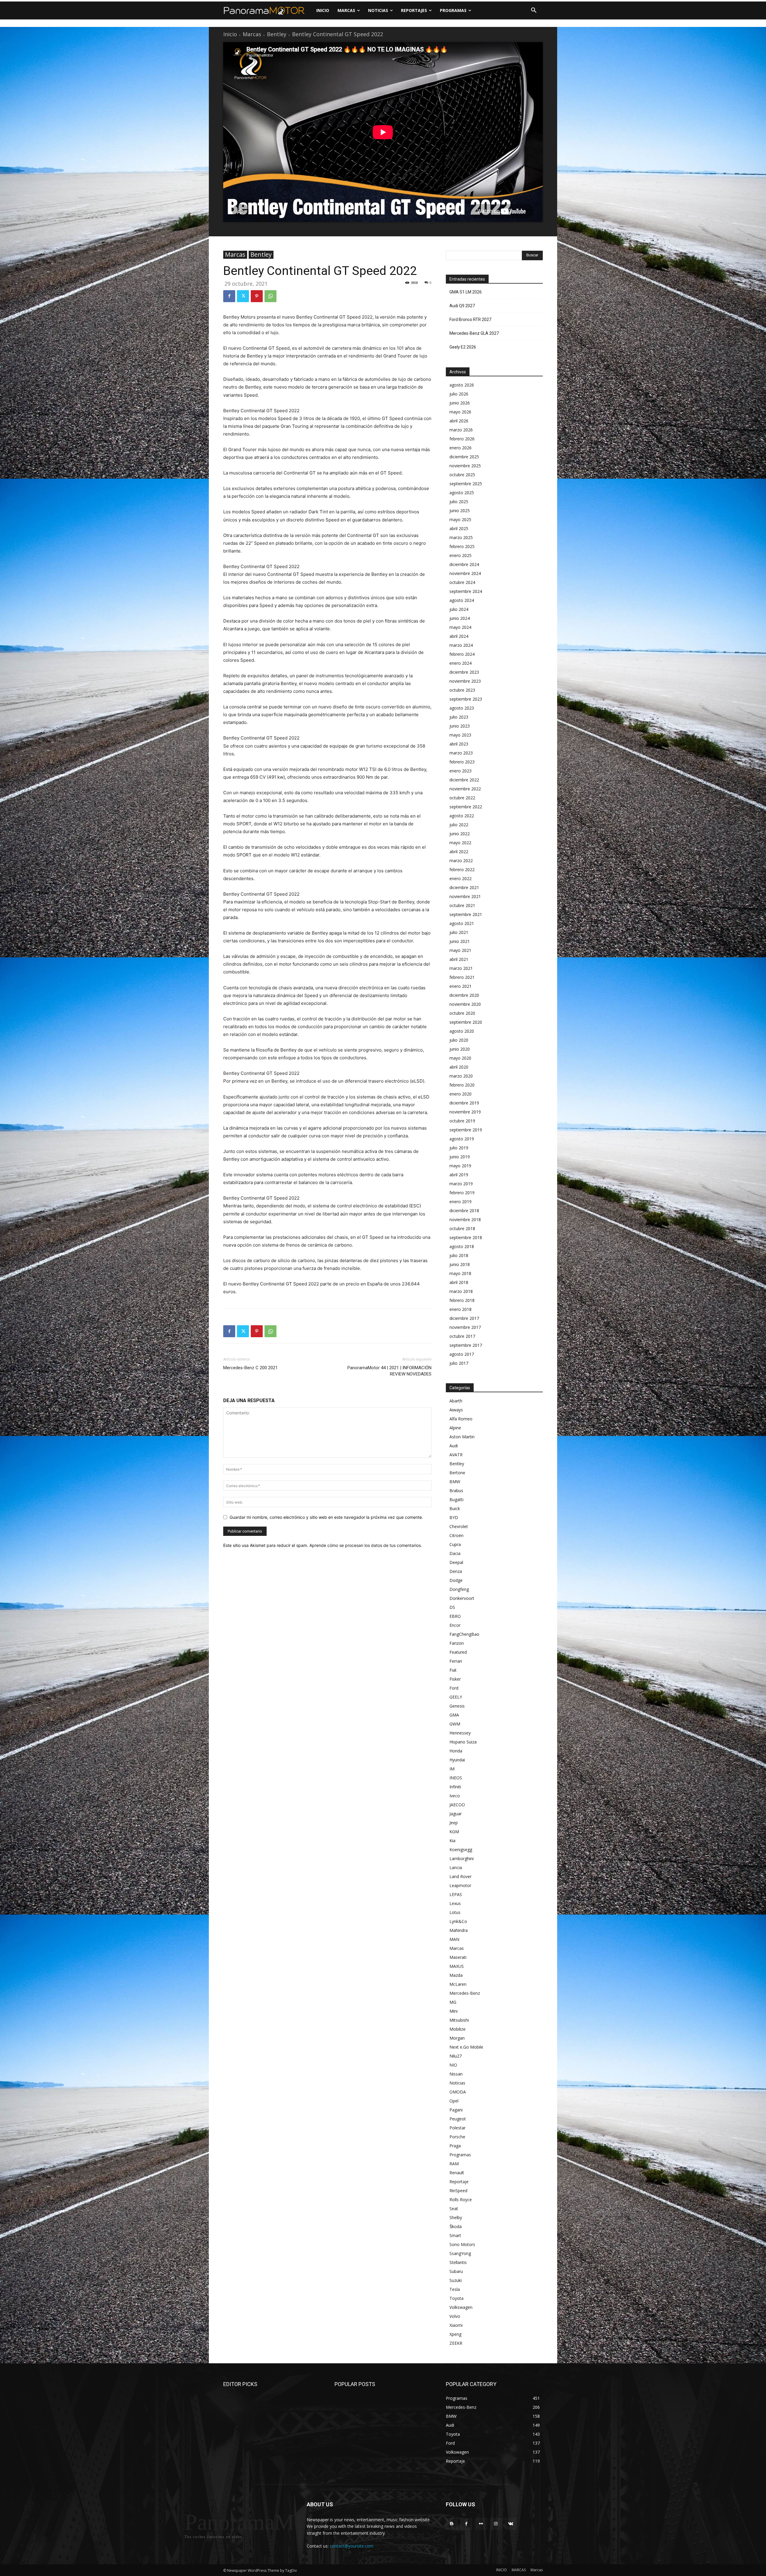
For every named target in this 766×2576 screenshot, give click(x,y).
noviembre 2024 (465, 573)
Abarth (456, 1401)
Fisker (455, 1679)
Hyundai (457, 1760)
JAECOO (457, 1805)
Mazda (456, 1975)
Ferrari (456, 1661)
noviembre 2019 (465, 1112)
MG (453, 2002)
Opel (454, 2101)
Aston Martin (462, 1437)
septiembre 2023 (466, 699)
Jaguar (456, 1814)
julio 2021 (459, 932)
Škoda (456, 2226)
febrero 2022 (462, 869)
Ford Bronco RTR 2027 (470, 319)
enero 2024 (460, 663)
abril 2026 (459, 421)
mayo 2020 (460, 1058)
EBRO (455, 1616)
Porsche (457, 2137)
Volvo (455, 2316)
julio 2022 (459, 825)
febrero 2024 (462, 654)
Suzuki (456, 2280)
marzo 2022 (461, 861)
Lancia (456, 1867)
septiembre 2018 (466, 1237)
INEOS (456, 1778)
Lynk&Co (458, 1921)
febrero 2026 (462, 439)
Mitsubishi (459, 2020)
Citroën (456, 1535)
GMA (454, 1715)
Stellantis (458, 2262)
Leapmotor (460, 1885)
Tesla (455, 2289)
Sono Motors (462, 2244)
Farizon (457, 1643)
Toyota (456, 2298)
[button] (534, 10)
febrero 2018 (462, 1300)
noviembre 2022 (465, 789)
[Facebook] (229, 296)
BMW (455, 1482)
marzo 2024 (461, 645)
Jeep (454, 1823)
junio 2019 (460, 1157)
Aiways (456, 1410)
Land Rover (460, 1876)
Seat (454, 2208)
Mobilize (458, 2029)
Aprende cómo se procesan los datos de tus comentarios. (366, 1545)
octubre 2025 (462, 475)
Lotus (455, 1912)
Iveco (455, 1796)
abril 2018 (459, 1282)
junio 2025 (460, 511)
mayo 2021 (460, 950)
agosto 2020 (462, 1031)
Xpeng (455, 2334)
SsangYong (460, 2253)
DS (452, 1607)
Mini (453, 2011)
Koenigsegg (461, 1850)
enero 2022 (460, 878)
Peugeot (458, 2119)
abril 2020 (459, 1067)
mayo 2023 (460, 735)
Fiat (453, 1670)
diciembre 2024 (464, 564)
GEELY (456, 1697)
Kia (452, 1841)
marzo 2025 (461, 537)
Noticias (457, 2083)
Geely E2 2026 (463, 347)
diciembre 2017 (464, 1318)
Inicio (230, 34)
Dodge (456, 1580)
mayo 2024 (460, 627)
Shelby (456, 2217)
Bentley (277, 34)
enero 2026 (460, 448)
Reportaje (459, 2182)
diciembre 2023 (464, 672)
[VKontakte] (511, 2524)
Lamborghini (462, 1858)
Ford (454, 1688)
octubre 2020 (462, 1013)
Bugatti (456, 1500)
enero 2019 (460, 1202)
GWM (455, 1724)
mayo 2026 (460, 412)
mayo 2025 (460, 519)
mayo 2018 (460, 1273)
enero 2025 (460, 555)
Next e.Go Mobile (466, 2047)
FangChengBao (464, 1634)
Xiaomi (456, 2325)
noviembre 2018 (465, 1219)
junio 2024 (460, 618)
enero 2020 (460, 1094)
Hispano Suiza (463, 1742)
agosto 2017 (462, 1354)
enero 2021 (460, 986)
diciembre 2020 (464, 995)
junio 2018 (460, 1264)
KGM (454, 1832)
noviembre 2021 (465, 896)
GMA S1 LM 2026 (466, 292)
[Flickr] (481, 2524)
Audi (454, 1446)
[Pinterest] (257, 296)
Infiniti (455, 1787)
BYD (454, 1517)
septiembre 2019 (466, 1130)
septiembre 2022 (466, 807)
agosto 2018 (462, 1246)
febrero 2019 (462, 1193)
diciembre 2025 (464, 457)
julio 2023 (459, 717)
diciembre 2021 (464, 887)
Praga (455, 2146)
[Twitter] (243, 296)
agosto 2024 (462, 600)
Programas (460, 2155)
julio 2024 (459, 609)
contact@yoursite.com (352, 2546)
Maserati (458, 1957)
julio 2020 (459, 1040)
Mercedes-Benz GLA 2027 (474, 333)
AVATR (456, 1455)
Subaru (456, 2271)
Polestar (458, 2128)
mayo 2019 (460, 1166)
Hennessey (460, 1733)
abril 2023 (459, 744)
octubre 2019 (462, 1121)
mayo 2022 (460, 843)
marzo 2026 (461, 430)
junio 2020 (460, 1049)
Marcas (252, 34)
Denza (456, 1571)
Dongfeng (459, 1589)
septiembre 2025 (466, 484)
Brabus (456, 1491)
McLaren (458, 1984)
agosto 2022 (462, 816)
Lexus (455, 1903)
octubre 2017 (462, 1336)
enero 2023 (460, 771)
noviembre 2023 (465, 681)
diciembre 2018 (464, 1211)
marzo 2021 (461, 968)
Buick (455, 1508)
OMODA (458, 2092)
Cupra (455, 1544)
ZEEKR (456, 2343)
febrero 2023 (462, 762)
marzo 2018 (461, 1291)
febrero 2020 (462, 1085)
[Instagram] (496, 2524)
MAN (454, 1939)
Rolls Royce (461, 2200)
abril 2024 (459, 636)
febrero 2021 (462, 977)
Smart (455, 2235)
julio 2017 (459, 1363)
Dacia (455, 1553)
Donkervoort (462, 1598)
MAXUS (457, 1966)
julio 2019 (459, 1148)
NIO (453, 2065)
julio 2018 (459, 1255)
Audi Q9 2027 (462, 306)
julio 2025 (459, 502)
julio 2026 (459, 394)
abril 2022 (459, 852)
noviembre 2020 (465, 1004)
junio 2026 (460, 403)
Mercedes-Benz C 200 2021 (250, 1368)
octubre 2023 (462, 690)
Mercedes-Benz (465, 1993)
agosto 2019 (462, 1139)
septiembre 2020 (466, 1022)
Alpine (455, 1428)
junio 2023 (460, 726)
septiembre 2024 (466, 591)
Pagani (456, 2110)
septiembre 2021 (466, 914)
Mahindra (459, 1930)
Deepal (456, 1562)
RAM (454, 2164)
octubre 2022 (462, 798)
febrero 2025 (462, 546)
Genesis (457, 1706)
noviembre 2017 (465, 1327)
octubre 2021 (462, 905)
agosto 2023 (462, 708)
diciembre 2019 (464, 1103)
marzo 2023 (461, 753)
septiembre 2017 (466, 1345)
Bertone (457, 1473)
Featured (458, 1652)
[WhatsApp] (270, 296)
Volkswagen (461, 2307)
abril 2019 (459, 1175)
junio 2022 (460, 834)
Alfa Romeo (461, 1419)
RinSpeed (458, 2191)
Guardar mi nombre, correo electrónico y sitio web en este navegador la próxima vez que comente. (326, 1517)
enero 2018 (460, 1309)
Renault (457, 2173)
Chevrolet (459, 1526)
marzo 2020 (461, 1076)
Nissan (456, 2074)
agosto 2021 (462, 923)
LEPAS (456, 1894)
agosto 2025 (462, 493)
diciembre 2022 (464, 780)
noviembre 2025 (465, 466)
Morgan (457, 2038)
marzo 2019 (461, 1184)
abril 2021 (459, 959)
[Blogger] (452, 2524)
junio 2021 (460, 941)
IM (452, 1769)
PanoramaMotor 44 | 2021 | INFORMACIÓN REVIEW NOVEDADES (389, 1371)
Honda (456, 1751)
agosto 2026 (462, 385)
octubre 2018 (462, 1228)
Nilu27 (456, 2056)
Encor (455, 1625)
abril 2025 (459, 528)
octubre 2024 (462, 582)
